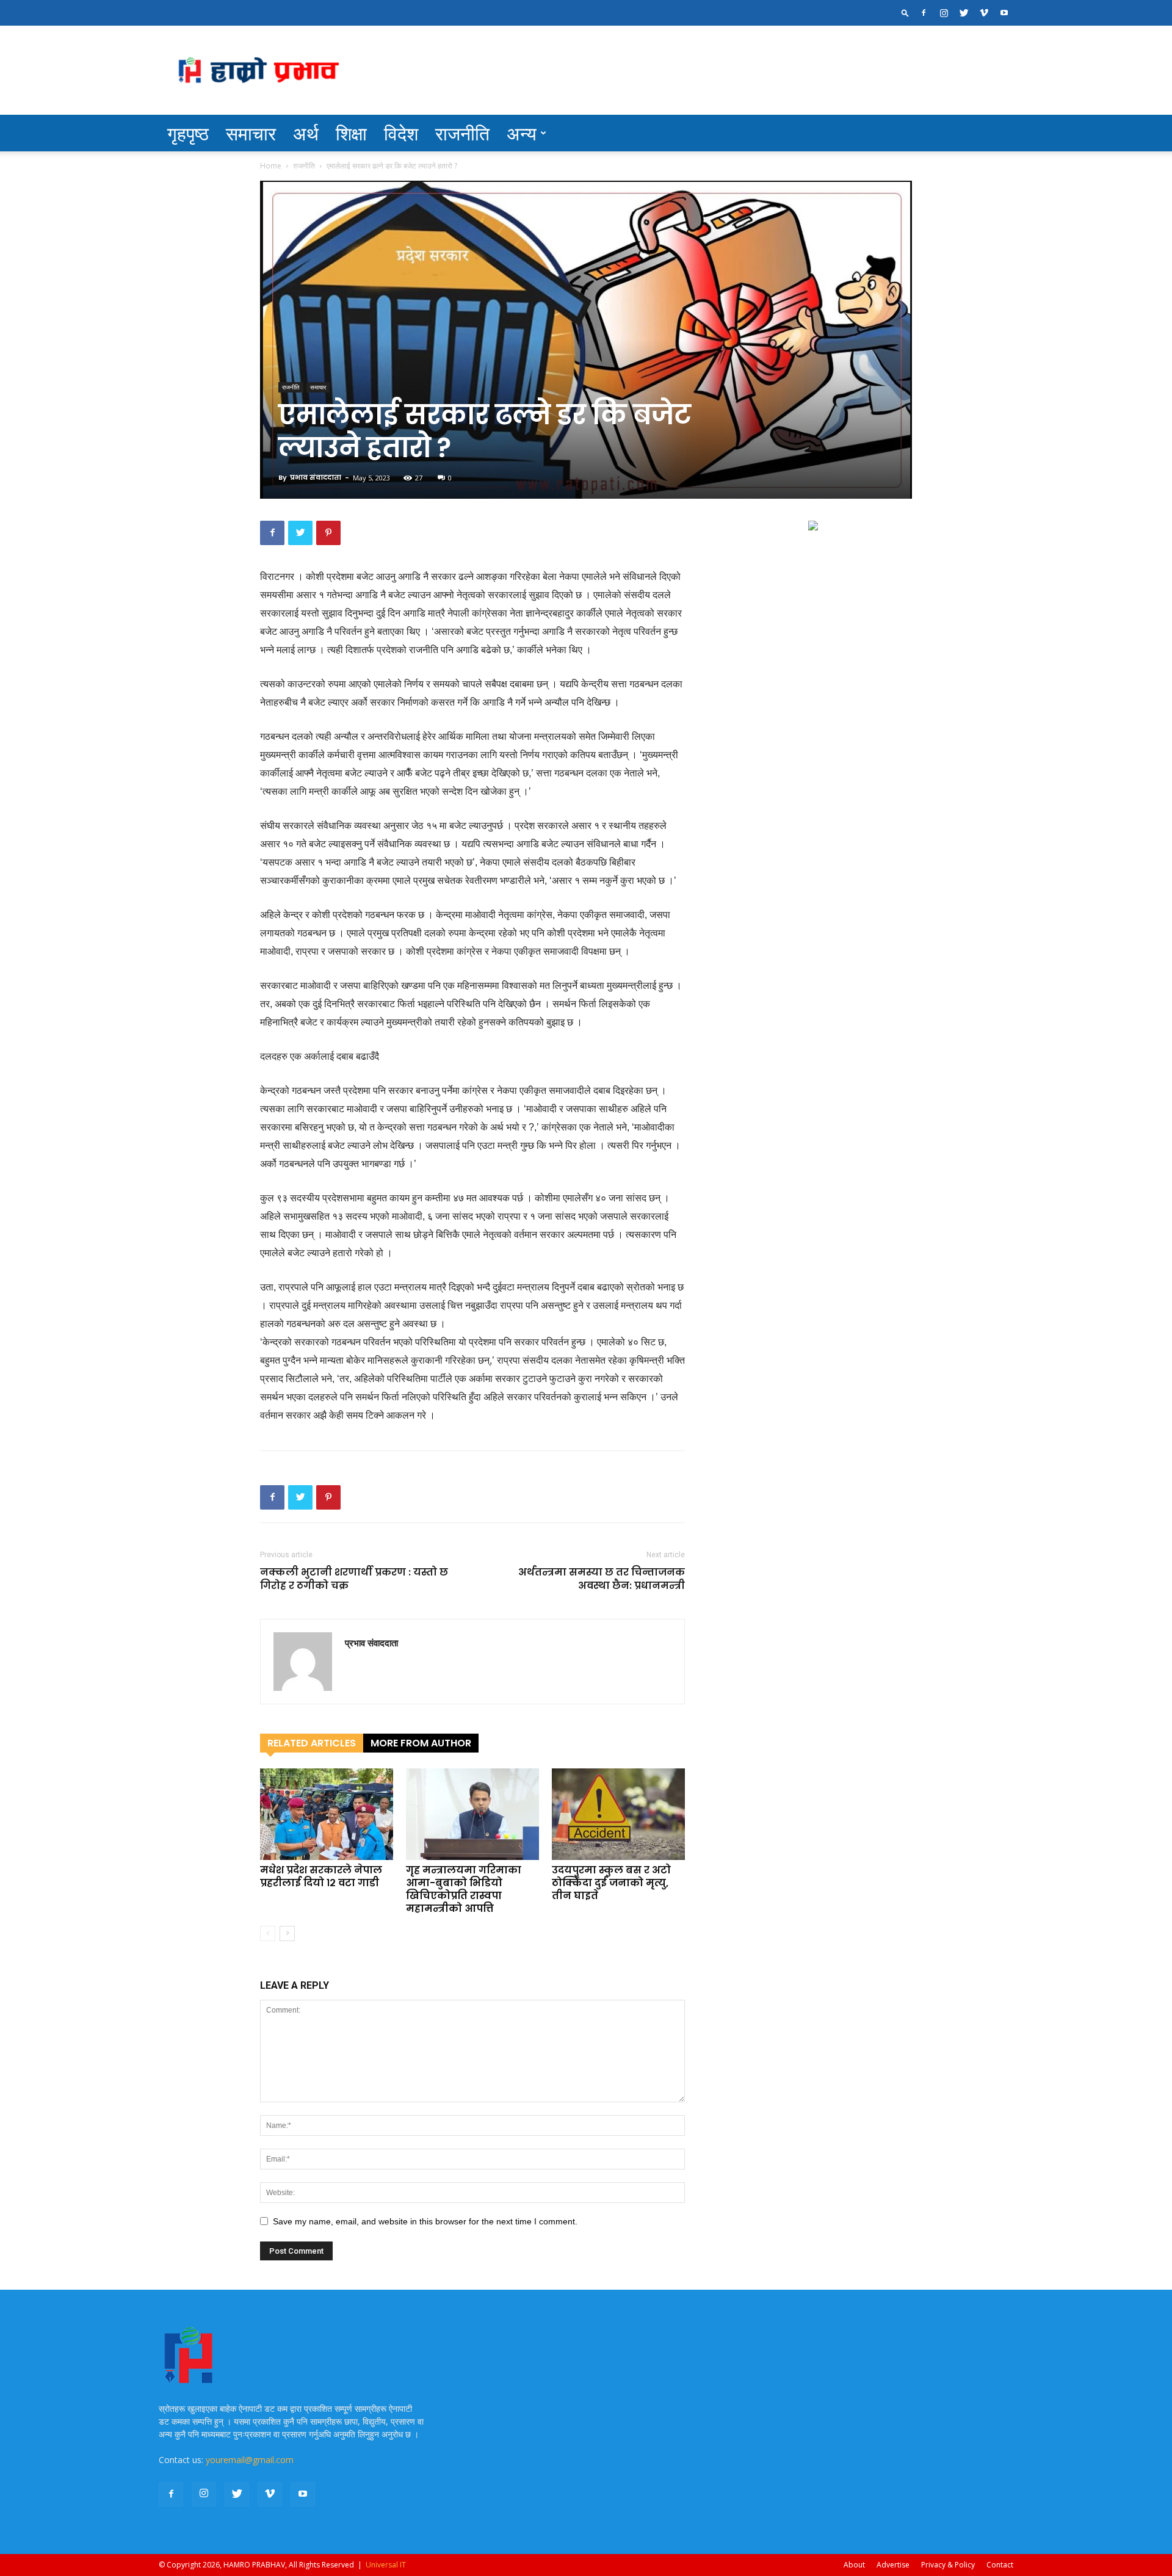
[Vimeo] (984, 13)
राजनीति (462, 133)
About (854, 2565)
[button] (905, 13)
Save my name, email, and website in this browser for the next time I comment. (425, 2221)
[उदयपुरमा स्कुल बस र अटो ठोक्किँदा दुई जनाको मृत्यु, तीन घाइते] (618, 1814)
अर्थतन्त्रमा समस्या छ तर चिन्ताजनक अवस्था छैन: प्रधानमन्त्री (602, 1579)
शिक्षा (351, 133)
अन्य (522, 133)
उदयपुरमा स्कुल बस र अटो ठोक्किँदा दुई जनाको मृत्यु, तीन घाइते (611, 1883)
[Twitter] (964, 13)
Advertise (893, 2565)
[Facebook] (924, 13)
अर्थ (306, 133)
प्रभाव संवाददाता (316, 477)
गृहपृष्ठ (188, 133)
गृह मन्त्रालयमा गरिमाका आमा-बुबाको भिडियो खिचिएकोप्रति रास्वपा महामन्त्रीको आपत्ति (464, 1889)
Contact (1000, 2565)
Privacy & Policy (948, 2565)
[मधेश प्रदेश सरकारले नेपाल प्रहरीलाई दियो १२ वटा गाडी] (327, 1814)
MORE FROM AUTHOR (421, 1743)
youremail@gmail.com (250, 2460)
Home (271, 166)
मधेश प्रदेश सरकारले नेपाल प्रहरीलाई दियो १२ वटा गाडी (321, 1876)
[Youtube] (1004, 13)
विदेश (401, 133)
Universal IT (386, 2565)
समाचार (251, 133)
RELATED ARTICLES (312, 1743)
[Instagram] (944, 13)
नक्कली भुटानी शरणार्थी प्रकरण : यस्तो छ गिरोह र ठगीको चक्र (354, 1579)
